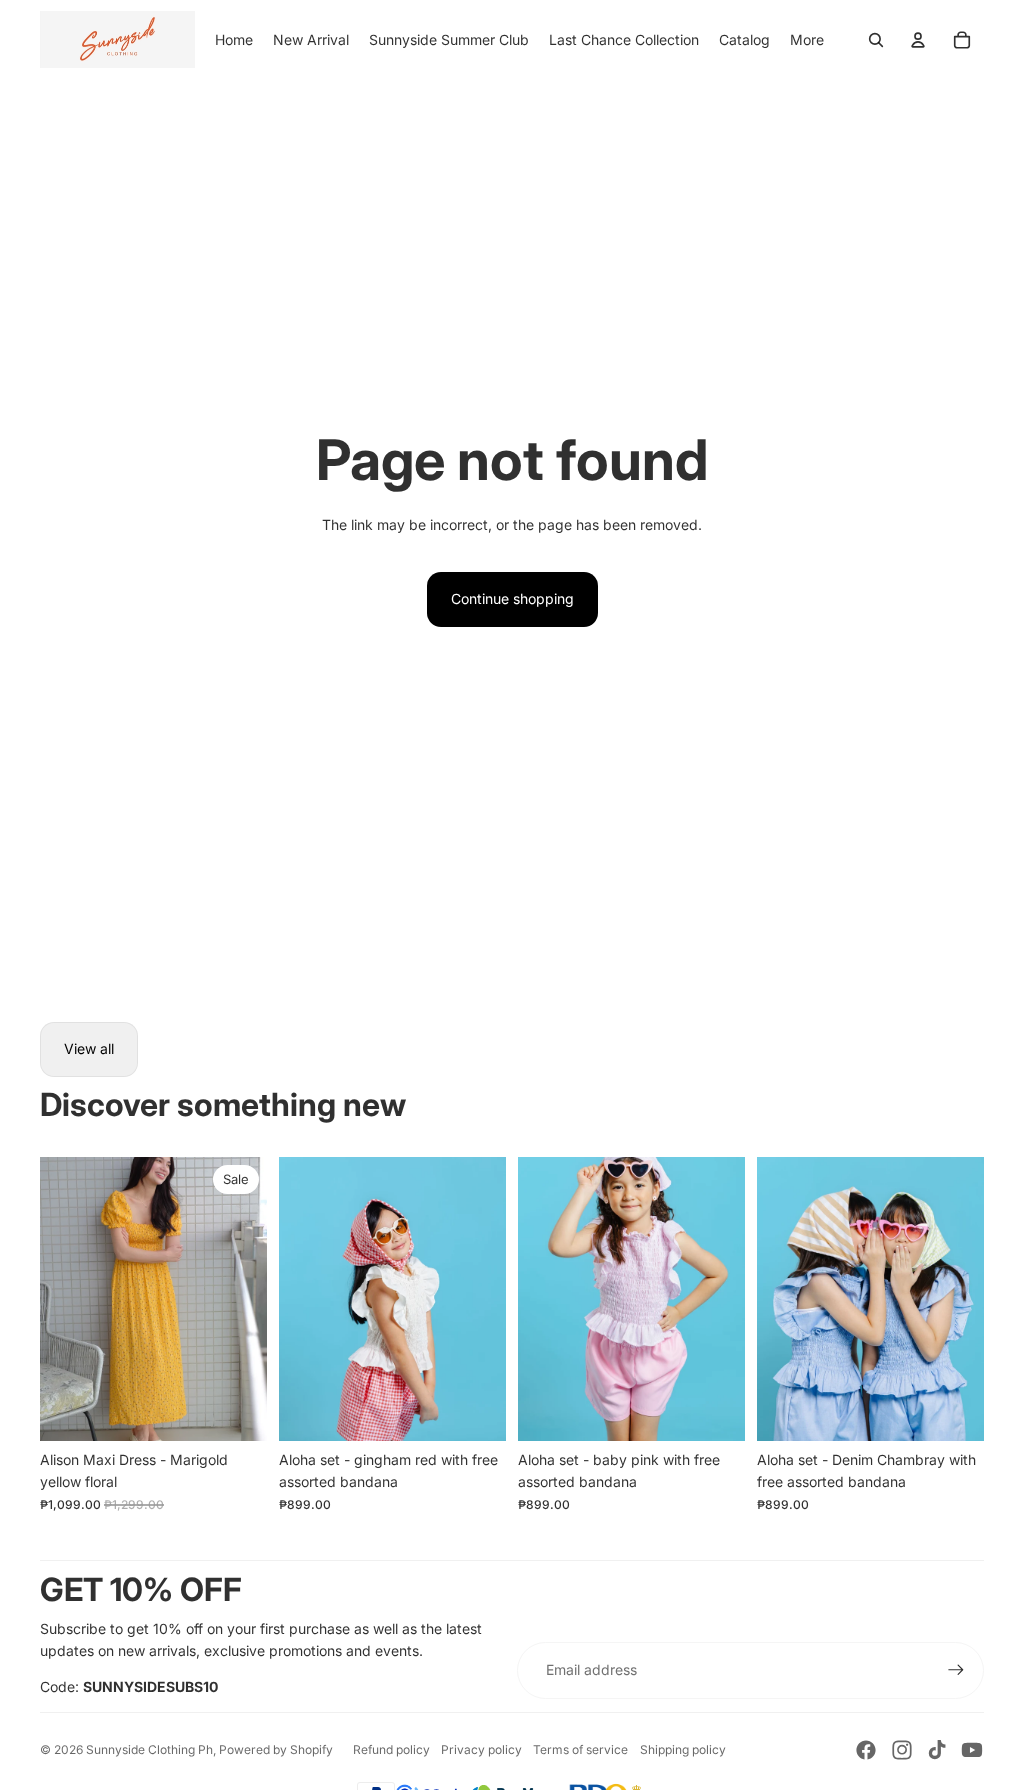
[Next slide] (251, 1299)
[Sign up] (956, 1670)
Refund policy (391, 1749)
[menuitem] (807, 40)
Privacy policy (481, 1749)
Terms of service (580, 1749)
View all (89, 1048)
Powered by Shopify (276, 1749)
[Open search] (876, 40)
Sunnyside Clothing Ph (149, 1749)
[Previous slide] (55, 1299)
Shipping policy (683, 1749)
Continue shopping (512, 598)
